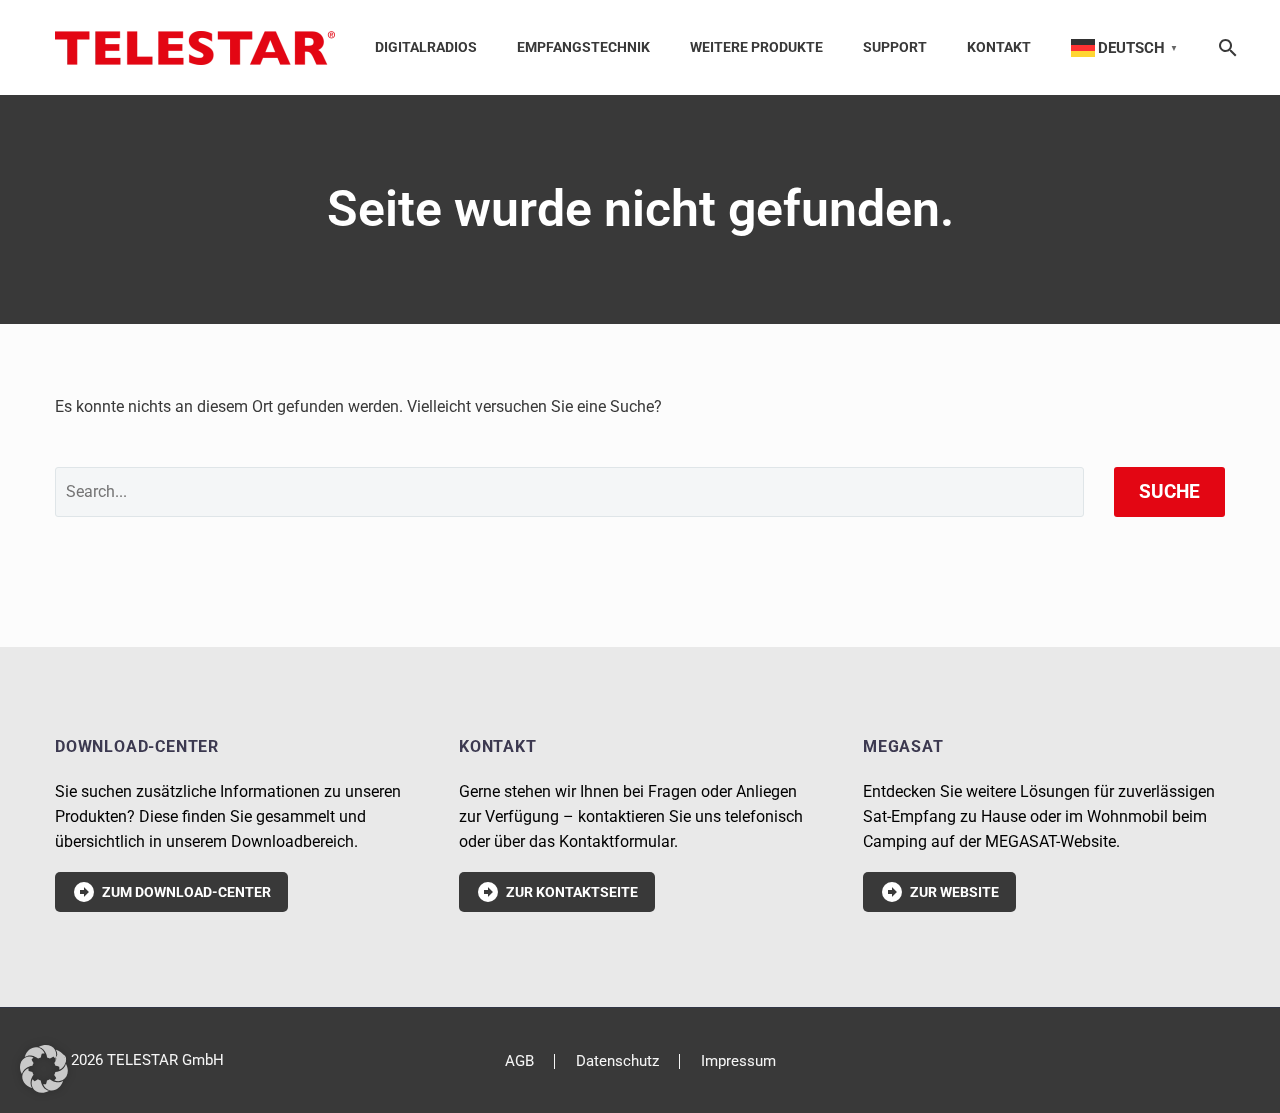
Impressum (738, 1061)
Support (895, 47)
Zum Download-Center (171, 892)
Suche (1169, 491)
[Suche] (1224, 47)
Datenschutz (617, 1061)
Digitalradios (426, 47)
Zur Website (939, 892)
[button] (44, 1069)
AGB (519, 1061)
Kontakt (999, 47)
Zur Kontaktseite (557, 892)
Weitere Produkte (756, 47)
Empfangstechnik (583, 47)
